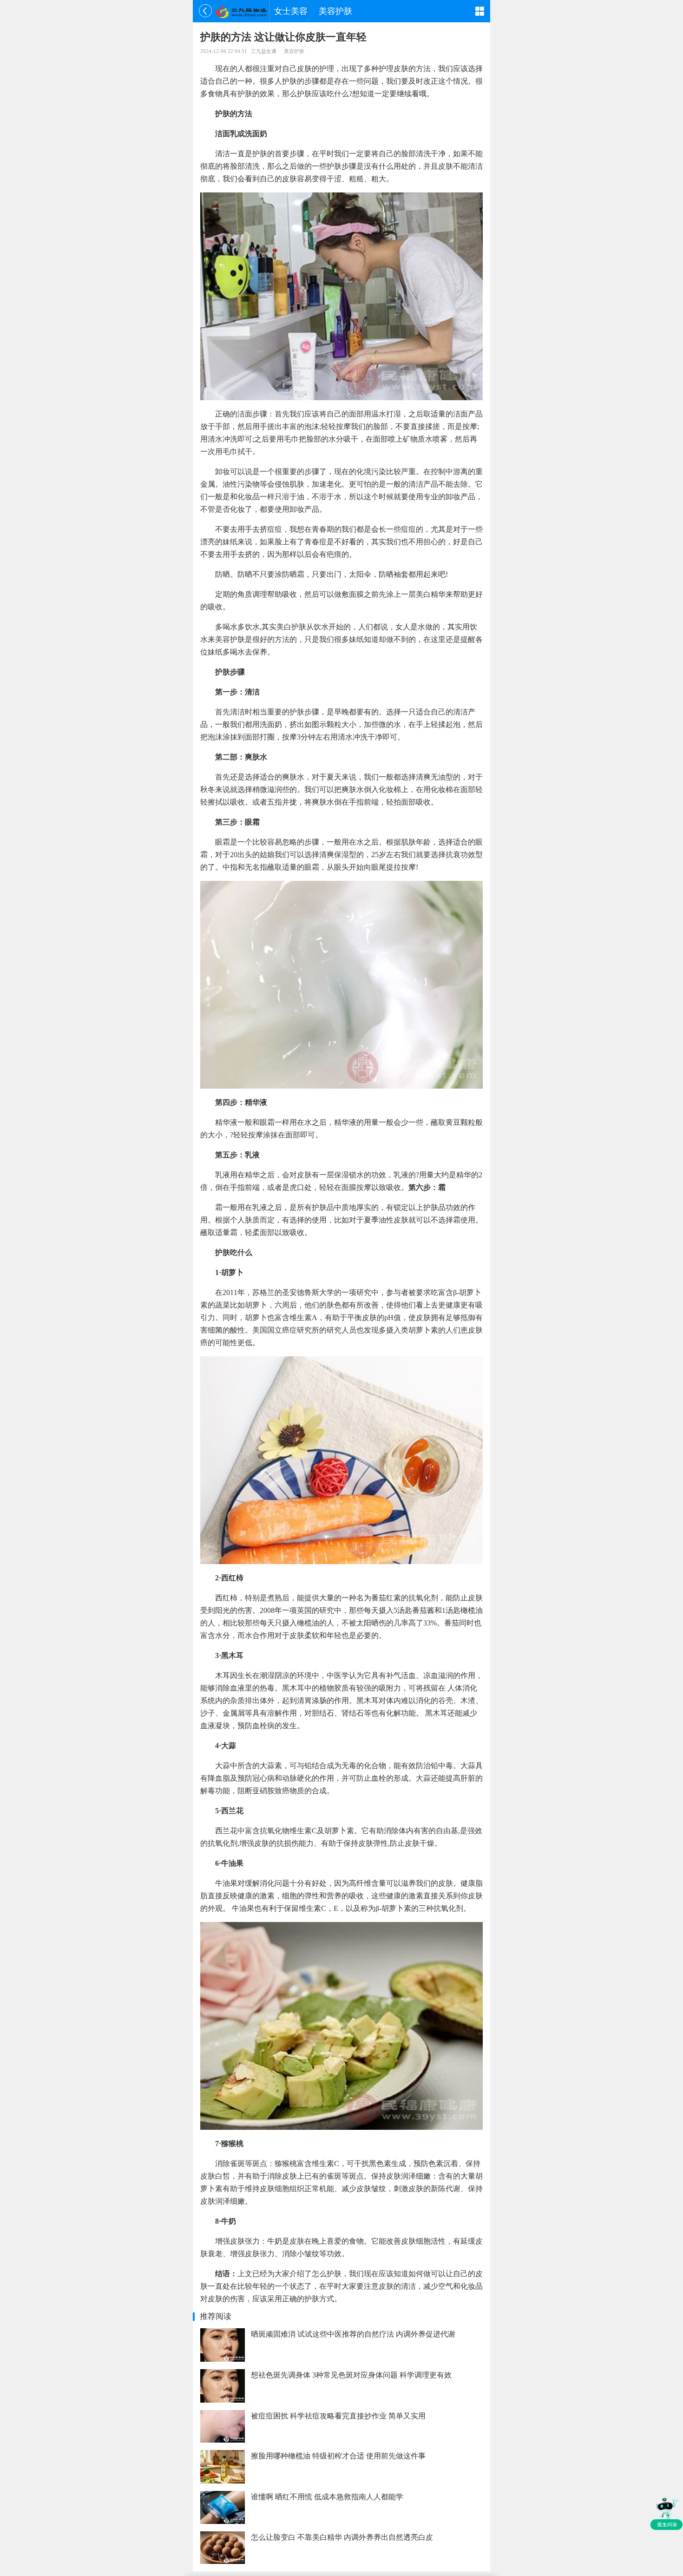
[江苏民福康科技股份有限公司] (241, 11)
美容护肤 (335, 11)
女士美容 (291, 11)
